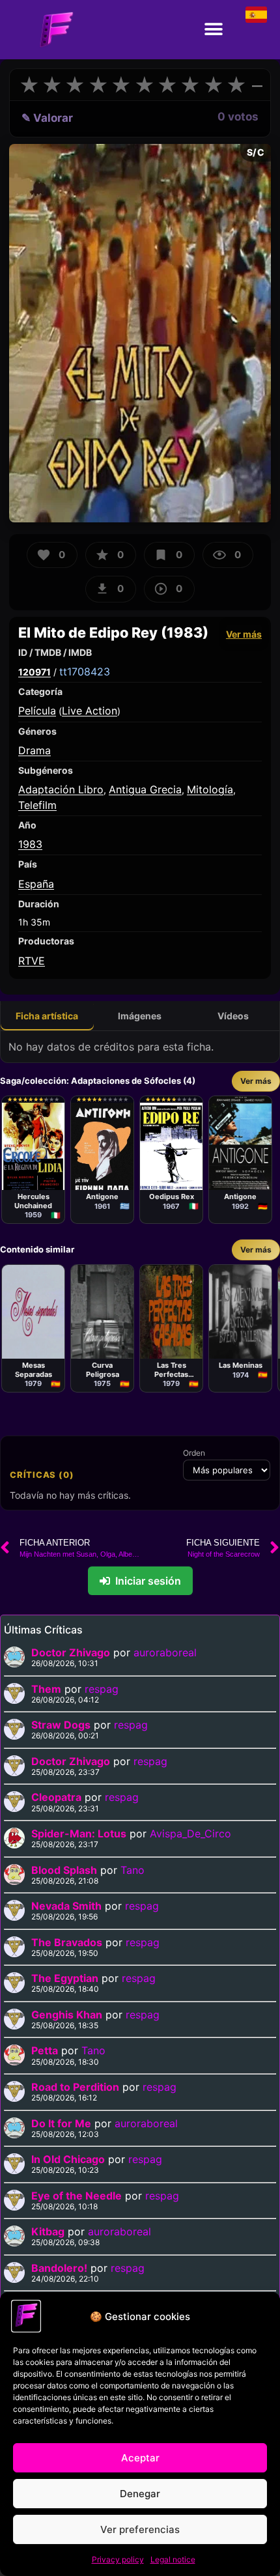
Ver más (244, 634)
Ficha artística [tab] (47, 1016)
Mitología (210, 789)
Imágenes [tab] (140, 1016)
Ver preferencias (140, 2529)
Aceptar (140, 2458)
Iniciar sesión (148, 1581)
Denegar (140, 2494)
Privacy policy (118, 2559)
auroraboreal (165, 1652)
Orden (194, 1453)
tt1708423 (85, 672)
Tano (133, 1870)
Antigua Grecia (145, 789)
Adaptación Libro (61, 789)
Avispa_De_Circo (190, 1833)
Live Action (90, 711)
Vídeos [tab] (233, 1016)
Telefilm (37, 805)
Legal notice (173, 2559)
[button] (213, 30)
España (36, 884)
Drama (35, 750)
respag (102, 1689)
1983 (30, 844)
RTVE (32, 961)
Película (37, 711)
